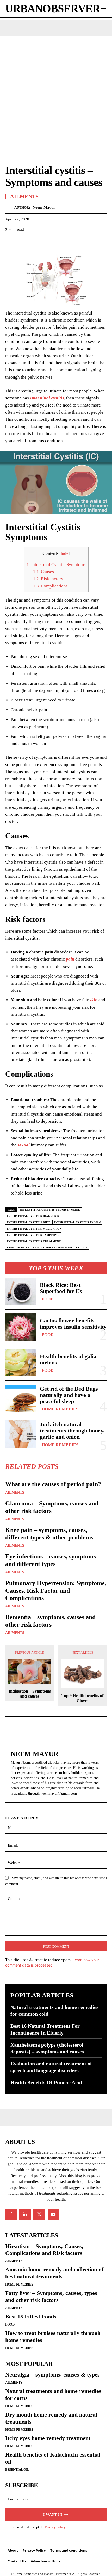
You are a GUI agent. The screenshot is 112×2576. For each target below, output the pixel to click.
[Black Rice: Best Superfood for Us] (20, 1291)
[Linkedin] (25, 2214)
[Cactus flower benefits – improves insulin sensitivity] (20, 1327)
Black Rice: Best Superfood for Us (61, 1288)
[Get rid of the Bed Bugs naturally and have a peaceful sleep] (20, 1398)
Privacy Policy (55, 2527)
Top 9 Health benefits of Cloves (82, 1698)
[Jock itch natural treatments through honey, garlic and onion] (20, 1434)
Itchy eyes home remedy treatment (48, 2438)
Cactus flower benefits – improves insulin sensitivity (73, 1324)
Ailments (15, 1493)
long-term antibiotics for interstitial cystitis (47, 1247)
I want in (53, 2514)
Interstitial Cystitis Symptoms (56, 565)
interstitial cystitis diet (29, 1222)
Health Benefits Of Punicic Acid (46, 2082)
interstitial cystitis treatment (34, 1241)
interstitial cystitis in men (77, 1222)
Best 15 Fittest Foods (31, 2317)
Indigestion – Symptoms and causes (30, 1694)
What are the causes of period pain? (53, 1484)
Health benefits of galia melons (68, 1359)
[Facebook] (10, 242)
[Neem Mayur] (10, 207)
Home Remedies (60, 1409)
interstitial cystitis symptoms (33, 1235)
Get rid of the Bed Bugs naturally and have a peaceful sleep (69, 1395)
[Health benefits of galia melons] (20, 1363)
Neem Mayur (44, 207)
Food (48, 1299)
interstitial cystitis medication (34, 1229)
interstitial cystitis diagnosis (33, 1216)
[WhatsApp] (46, 242)
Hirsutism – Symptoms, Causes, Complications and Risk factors (44, 2250)
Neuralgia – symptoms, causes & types (52, 2375)
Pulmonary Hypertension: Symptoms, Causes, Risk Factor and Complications (56, 1591)
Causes (43, 572)
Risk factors (48, 579)
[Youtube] (53, 2214)
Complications (50, 586)
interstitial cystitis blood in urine (50, 1210)
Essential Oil (17, 2469)
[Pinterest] (34, 242)
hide (64, 553)
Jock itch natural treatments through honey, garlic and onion (72, 1430)
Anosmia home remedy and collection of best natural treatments (54, 2273)
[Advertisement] (56, 95)
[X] (22, 242)
